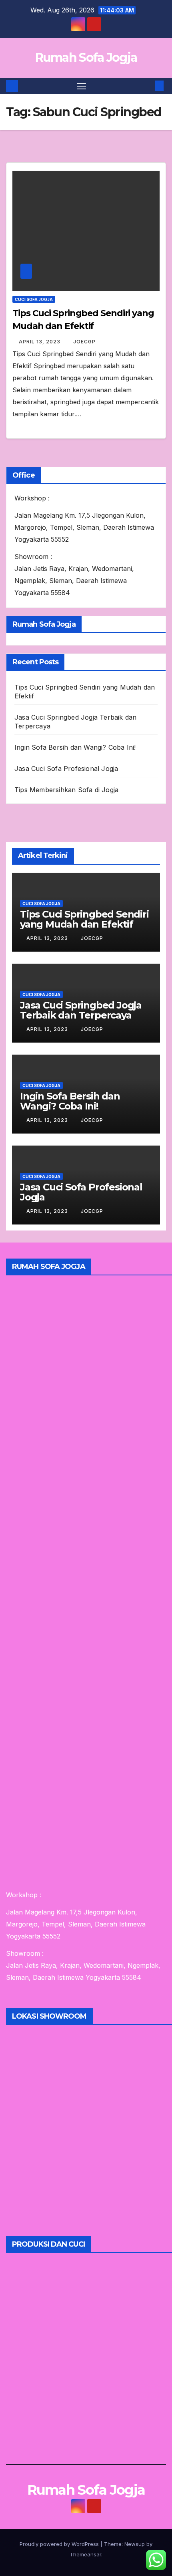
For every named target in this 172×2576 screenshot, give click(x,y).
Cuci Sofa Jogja (34, 299)
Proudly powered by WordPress (60, 2544)
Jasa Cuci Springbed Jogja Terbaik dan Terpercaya (81, 1010)
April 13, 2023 (40, 342)
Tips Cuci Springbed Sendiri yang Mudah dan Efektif (84, 919)
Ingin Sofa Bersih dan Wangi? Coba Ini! (75, 747)
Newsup (135, 2544)
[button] (147, 86)
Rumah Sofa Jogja (86, 57)
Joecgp (84, 342)
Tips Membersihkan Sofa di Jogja (66, 790)
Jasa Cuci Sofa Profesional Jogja (66, 769)
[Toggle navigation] (82, 86)
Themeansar (85, 2554)
